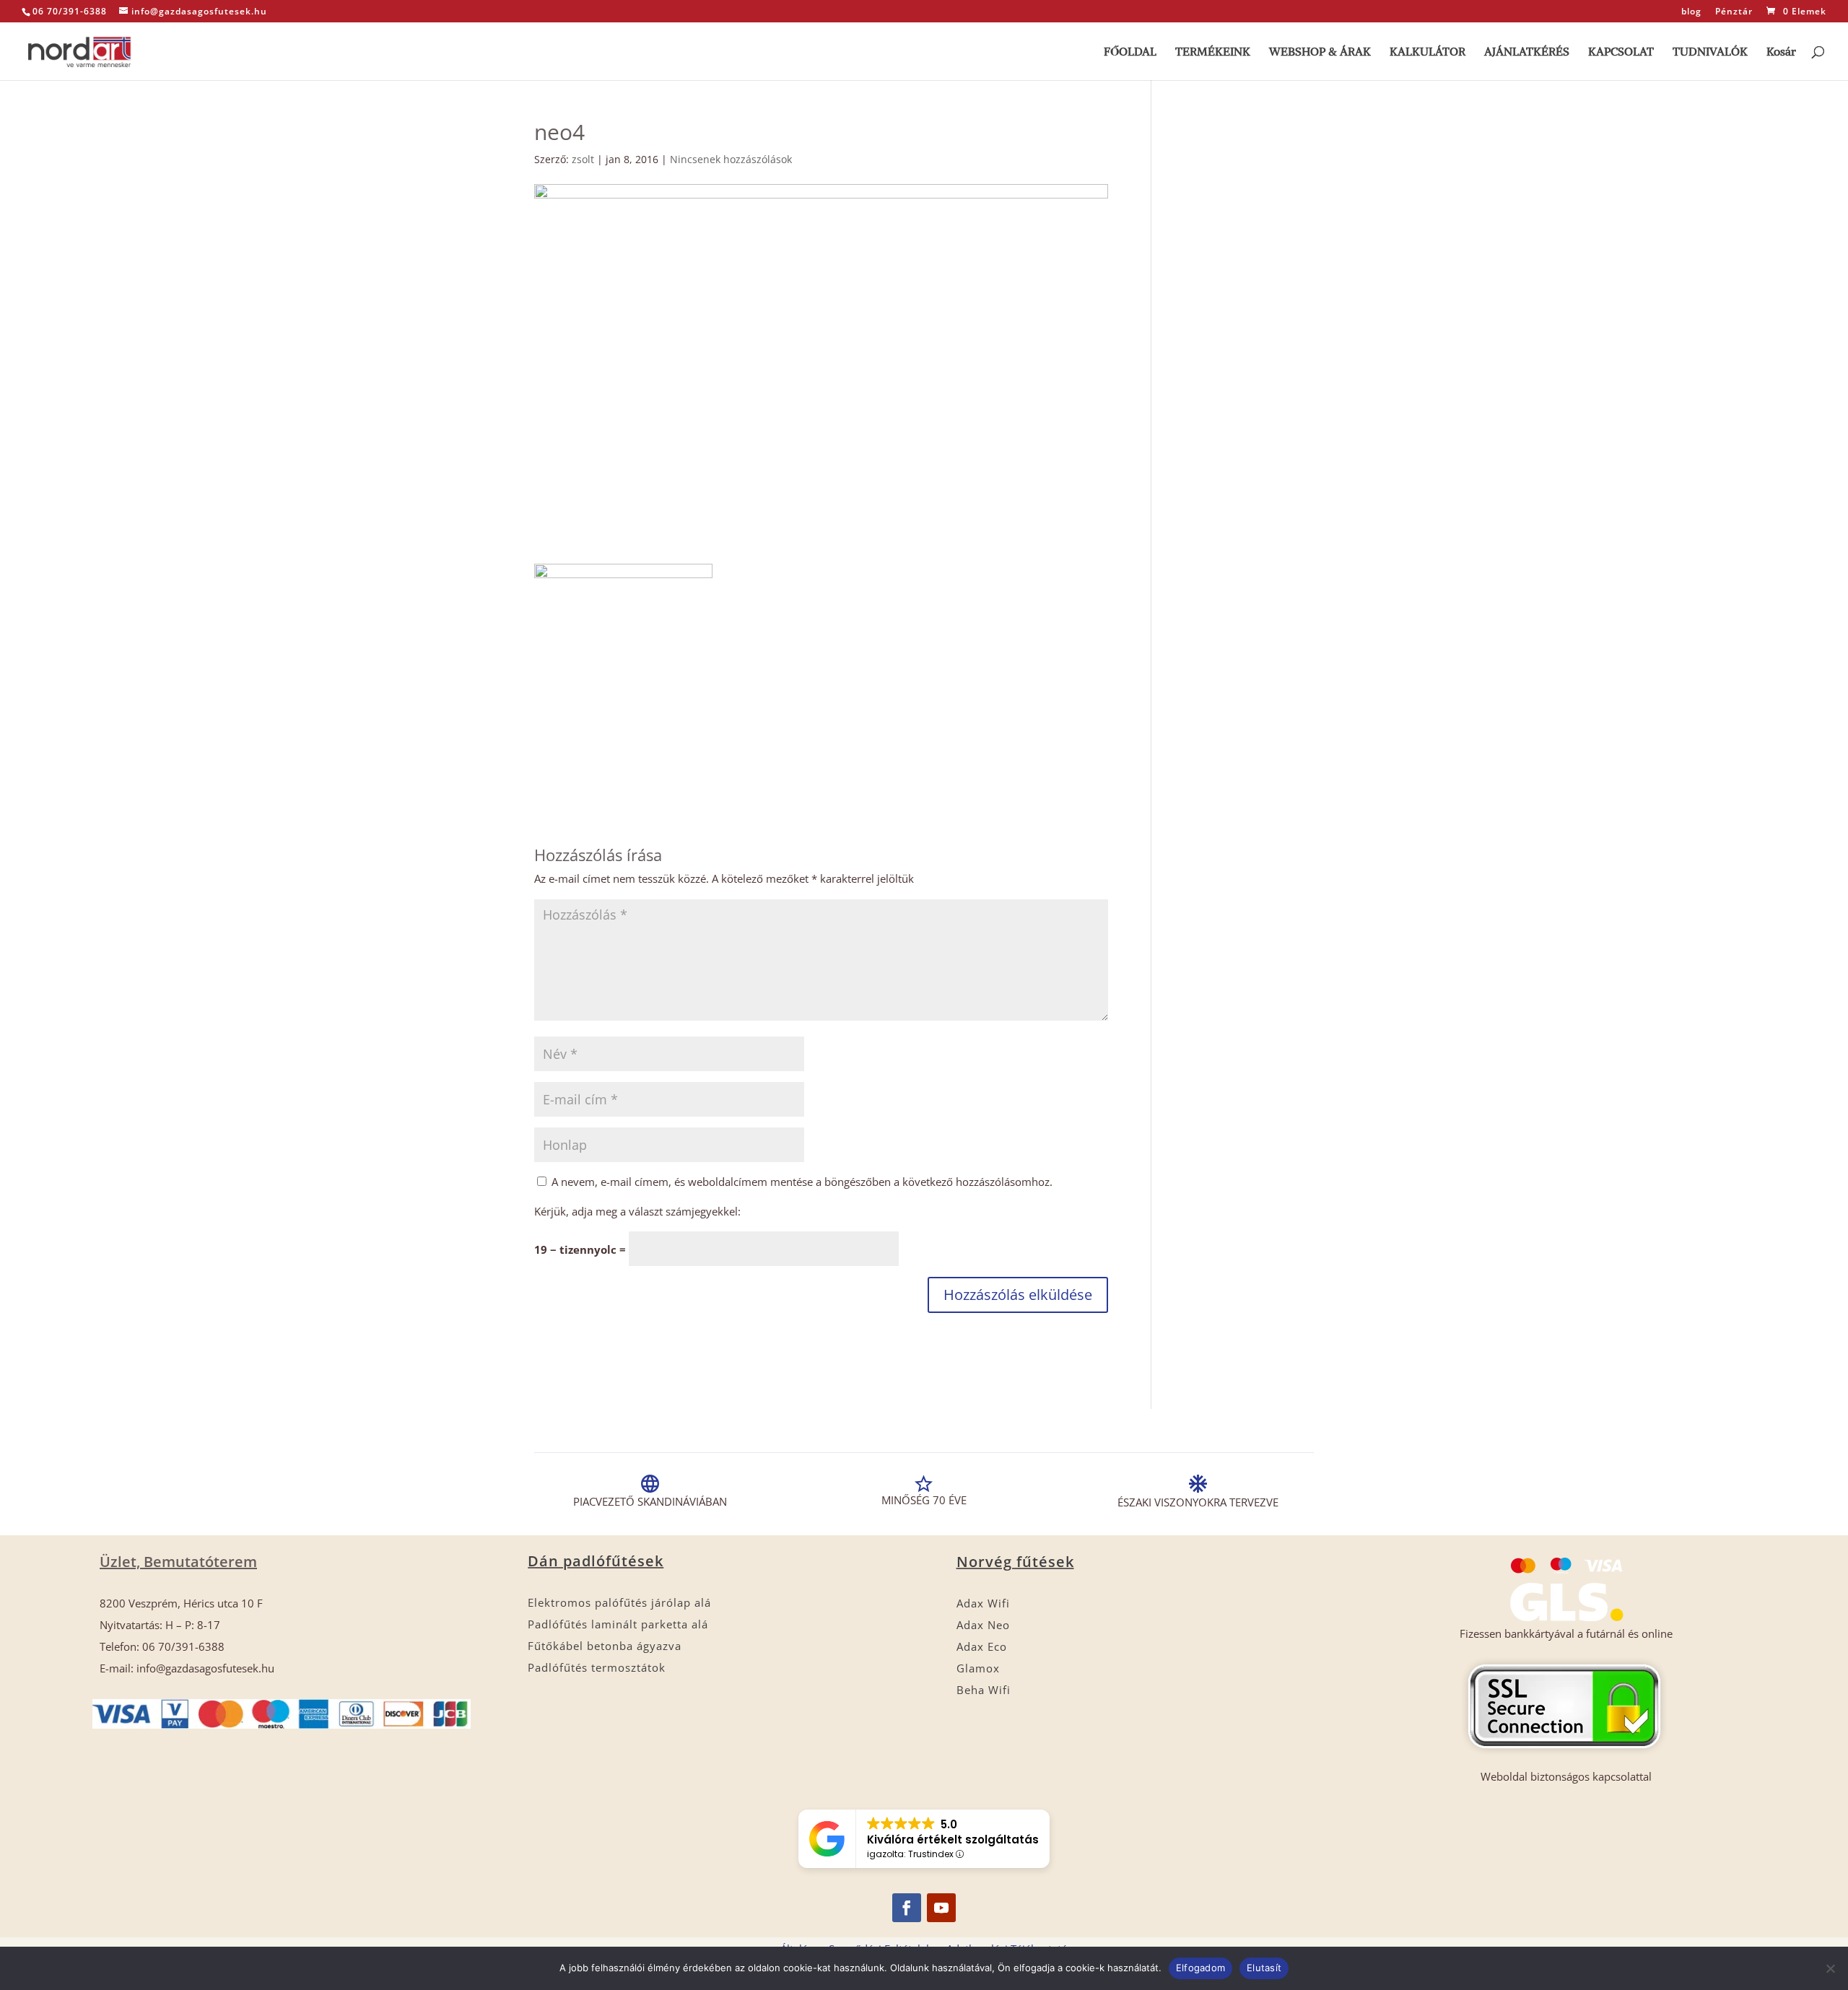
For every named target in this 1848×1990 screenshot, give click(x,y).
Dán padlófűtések (596, 1561)
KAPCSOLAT (1621, 52)
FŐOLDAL (1130, 52)
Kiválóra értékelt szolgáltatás (953, 1840)
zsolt (583, 159)
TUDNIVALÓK (1710, 52)
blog (1691, 12)
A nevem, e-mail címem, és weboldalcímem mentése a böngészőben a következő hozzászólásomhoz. (802, 1182)
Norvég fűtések (1015, 1562)
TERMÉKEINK (1213, 52)
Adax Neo (983, 1625)
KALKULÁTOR (1428, 52)
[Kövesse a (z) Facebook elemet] (907, 1908)
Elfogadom (1200, 1968)
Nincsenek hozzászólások (731, 159)
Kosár (1781, 52)
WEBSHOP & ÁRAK (1320, 52)
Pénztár (1734, 12)
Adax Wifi (983, 1603)
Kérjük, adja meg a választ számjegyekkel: (637, 1211)
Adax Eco (982, 1646)
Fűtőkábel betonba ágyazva (605, 1646)
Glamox (978, 1668)
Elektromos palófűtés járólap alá (619, 1602)
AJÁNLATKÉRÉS (1527, 52)
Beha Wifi (984, 1690)
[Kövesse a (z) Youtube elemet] (941, 1908)
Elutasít (1264, 1968)
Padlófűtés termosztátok (597, 1667)
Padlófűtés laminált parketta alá (618, 1624)
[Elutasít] (1830, 1968)
